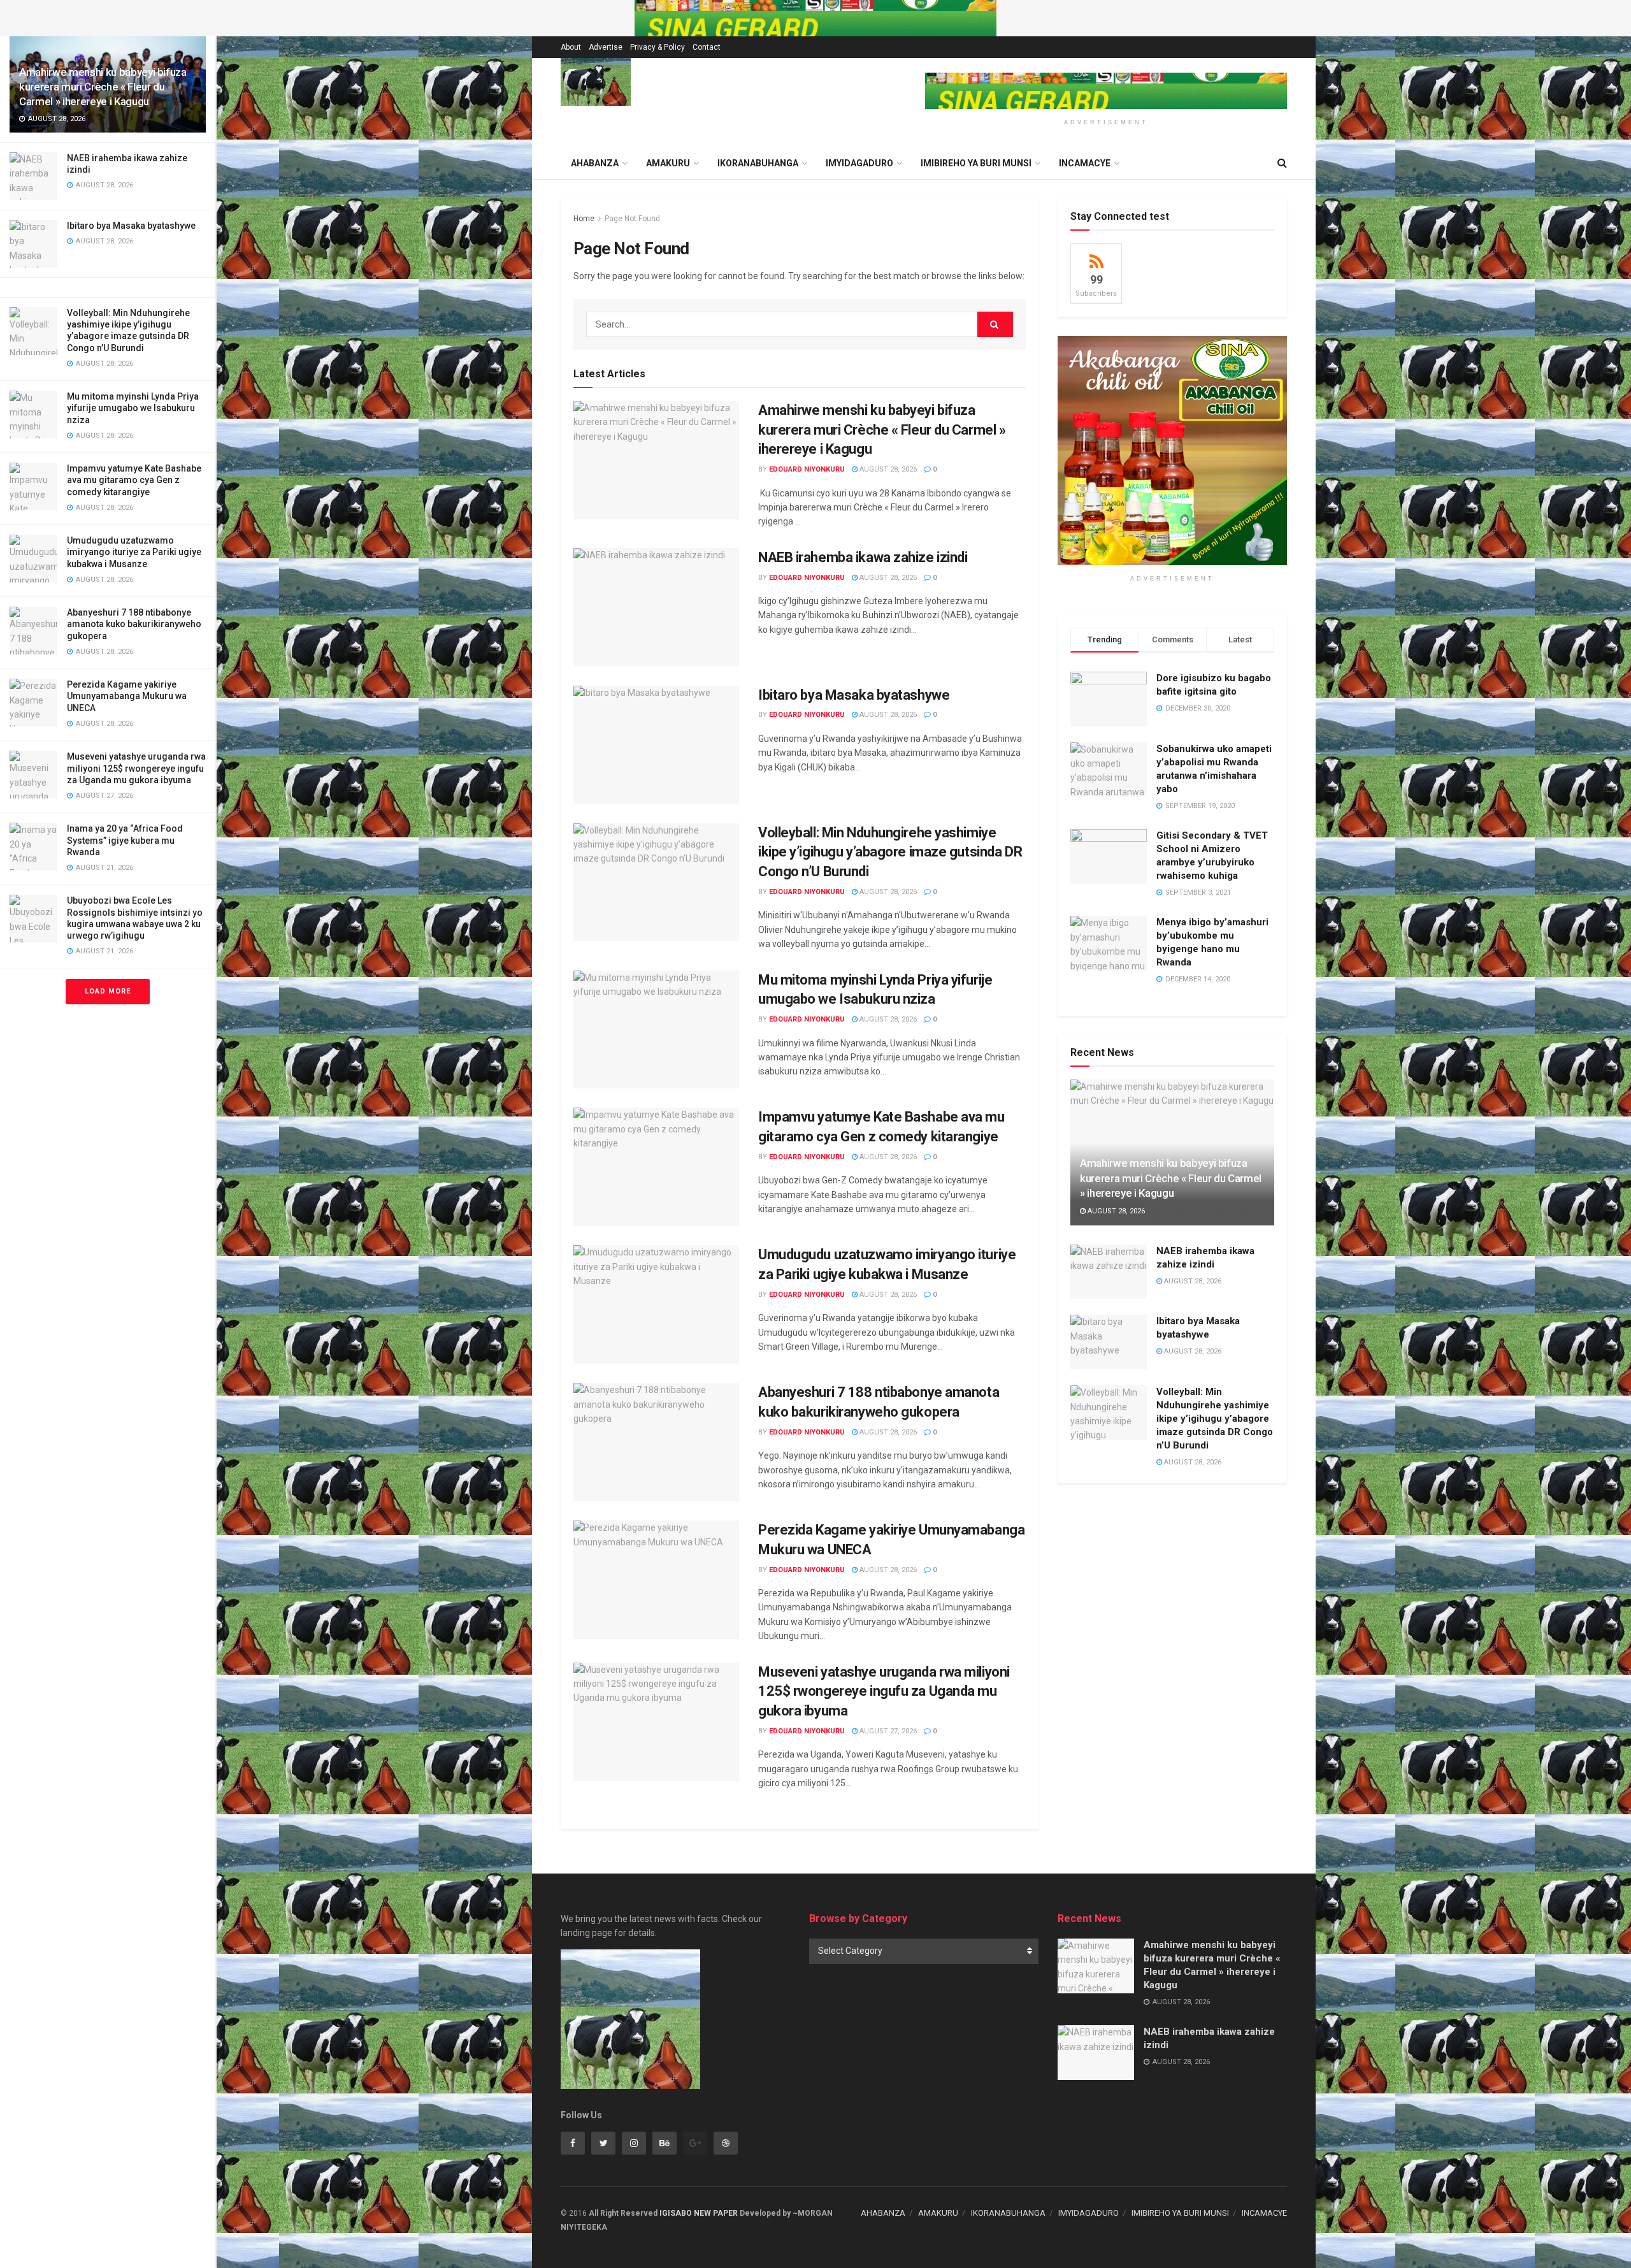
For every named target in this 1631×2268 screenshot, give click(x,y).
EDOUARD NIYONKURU (807, 469)
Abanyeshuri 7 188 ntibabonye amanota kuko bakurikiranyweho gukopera (134, 624)
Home (584, 219)
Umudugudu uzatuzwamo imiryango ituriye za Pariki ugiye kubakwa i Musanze (134, 552)
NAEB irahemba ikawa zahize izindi (863, 557)
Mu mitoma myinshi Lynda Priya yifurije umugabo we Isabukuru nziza (133, 408)
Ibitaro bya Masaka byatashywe (131, 226)
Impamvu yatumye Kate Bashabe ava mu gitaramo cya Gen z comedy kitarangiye (134, 480)
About (571, 47)
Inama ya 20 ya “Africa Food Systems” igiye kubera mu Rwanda (125, 840)
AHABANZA (883, 2213)
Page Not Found (632, 219)
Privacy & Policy (657, 47)
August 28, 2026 (887, 469)
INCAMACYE (1085, 163)
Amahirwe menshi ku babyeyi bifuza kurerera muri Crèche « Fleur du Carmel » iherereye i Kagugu (103, 87)
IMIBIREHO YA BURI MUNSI (976, 163)
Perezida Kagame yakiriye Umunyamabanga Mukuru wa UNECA (127, 696)
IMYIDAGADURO (859, 163)
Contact (707, 47)
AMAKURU (668, 163)
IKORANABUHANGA (758, 163)
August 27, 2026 (887, 1731)
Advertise (606, 47)
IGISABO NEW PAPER (699, 2213)
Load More (108, 991)
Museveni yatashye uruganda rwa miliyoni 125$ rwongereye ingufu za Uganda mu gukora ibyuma (136, 768)
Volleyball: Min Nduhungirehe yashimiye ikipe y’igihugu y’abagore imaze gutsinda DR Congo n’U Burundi (890, 852)
